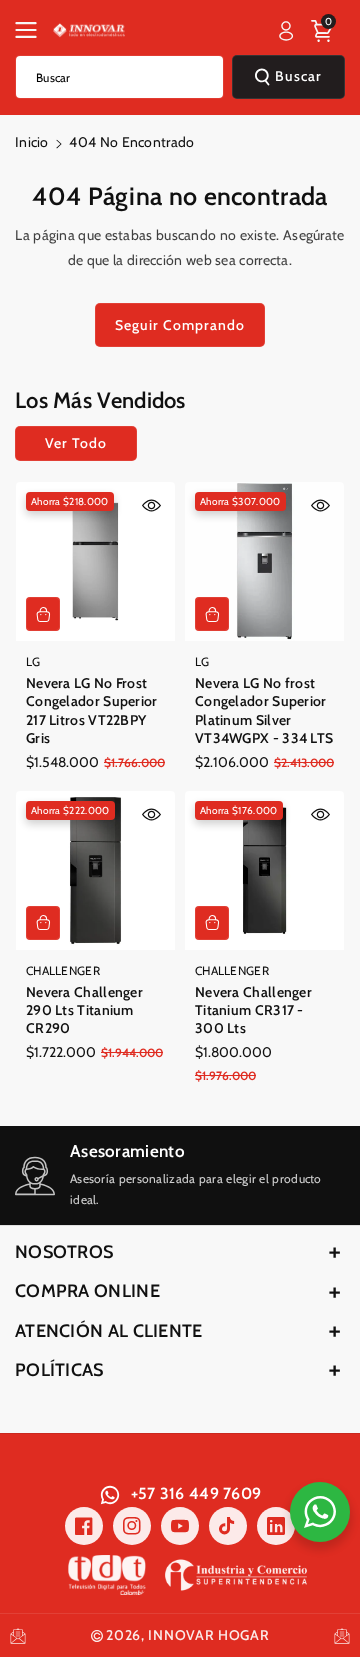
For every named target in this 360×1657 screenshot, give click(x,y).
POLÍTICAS (59, 1370)
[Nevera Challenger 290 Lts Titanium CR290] (95, 870)
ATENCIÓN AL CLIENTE (109, 1331)
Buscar (298, 76)
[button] (32, 30)
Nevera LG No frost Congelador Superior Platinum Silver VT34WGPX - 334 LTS (264, 710)
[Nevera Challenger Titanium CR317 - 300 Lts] (264, 870)
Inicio (32, 142)
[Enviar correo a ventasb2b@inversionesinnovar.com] (18, 1635)
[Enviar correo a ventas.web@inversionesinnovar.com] (342, 1635)
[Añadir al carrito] (43, 614)
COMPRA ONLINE (87, 1291)
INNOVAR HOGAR (208, 1635)
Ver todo (76, 443)
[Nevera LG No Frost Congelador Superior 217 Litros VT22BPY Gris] (95, 561)
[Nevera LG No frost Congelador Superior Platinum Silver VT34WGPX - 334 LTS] (264, 561)
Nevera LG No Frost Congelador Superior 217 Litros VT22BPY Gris (92, 710)
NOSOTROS (64, 1252)
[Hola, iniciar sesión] (286, 31)
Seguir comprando (180, 325)
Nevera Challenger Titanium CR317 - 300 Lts (253, 1010)
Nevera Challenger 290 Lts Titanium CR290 (84, 1010)
